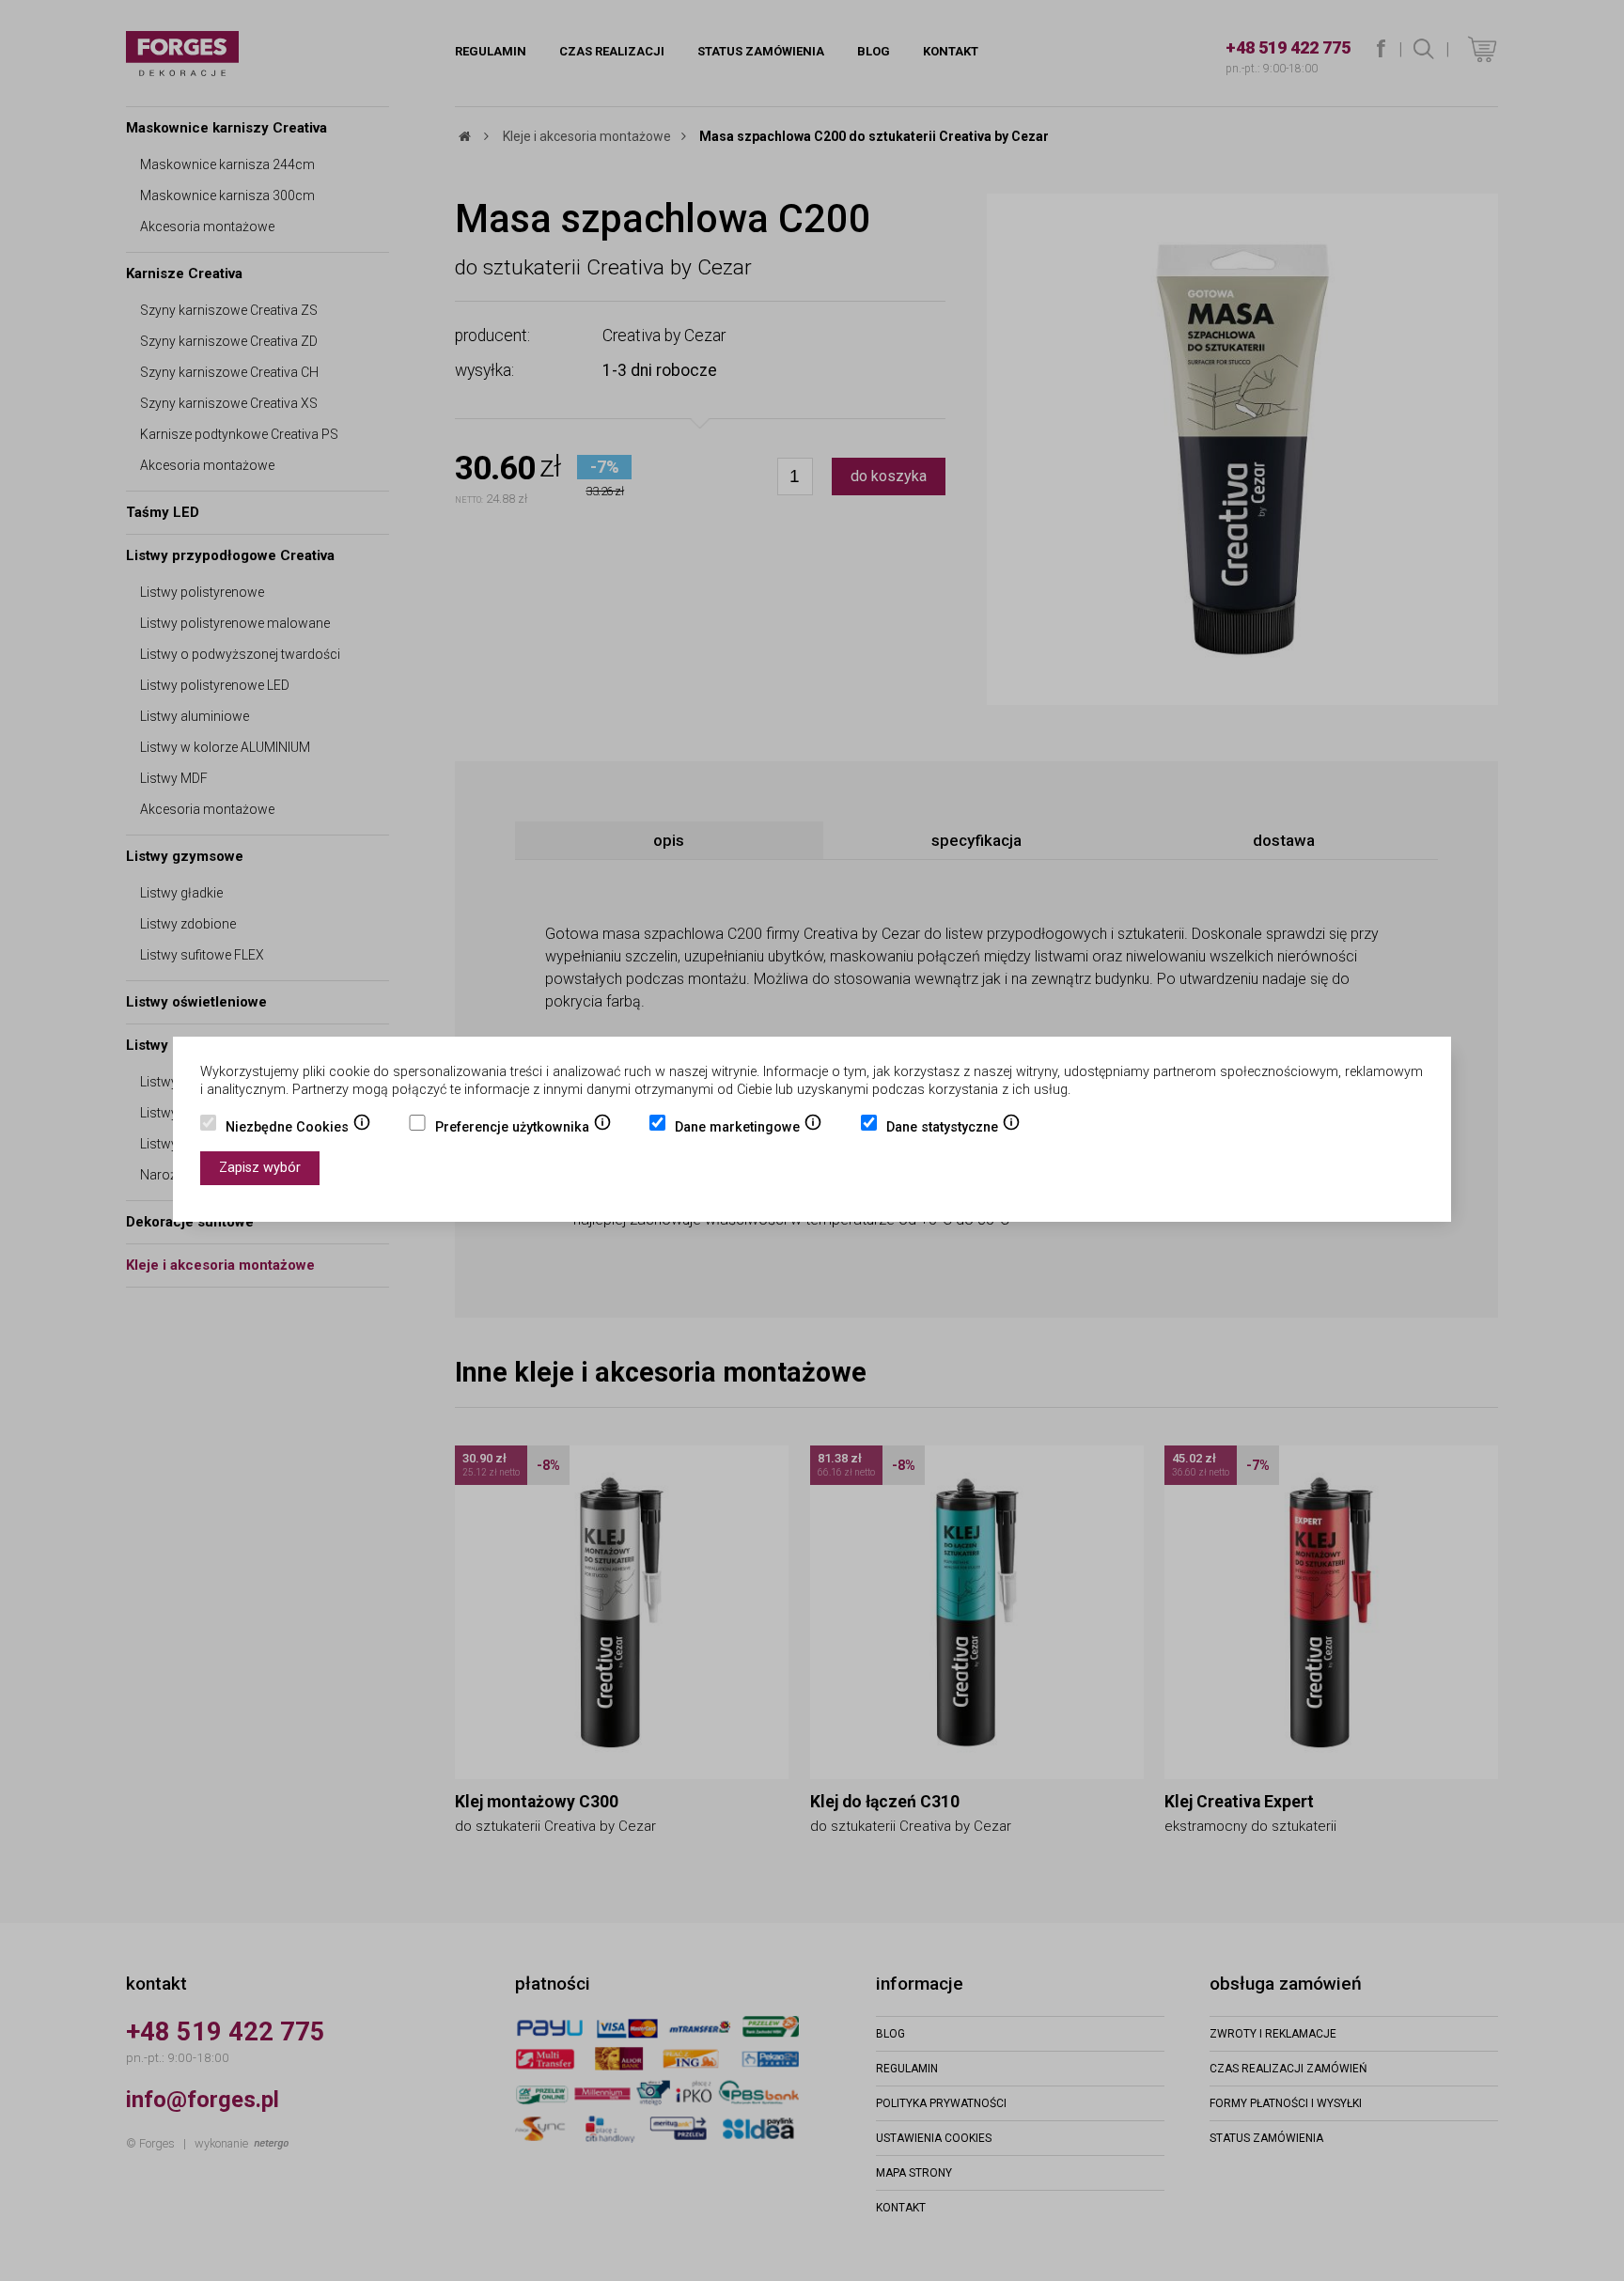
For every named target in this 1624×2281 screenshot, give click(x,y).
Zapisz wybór (260, 1168)
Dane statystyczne (953, 1129)
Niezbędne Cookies (298, 1129)
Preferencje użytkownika (523, 1129)
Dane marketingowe (749, 1129)
